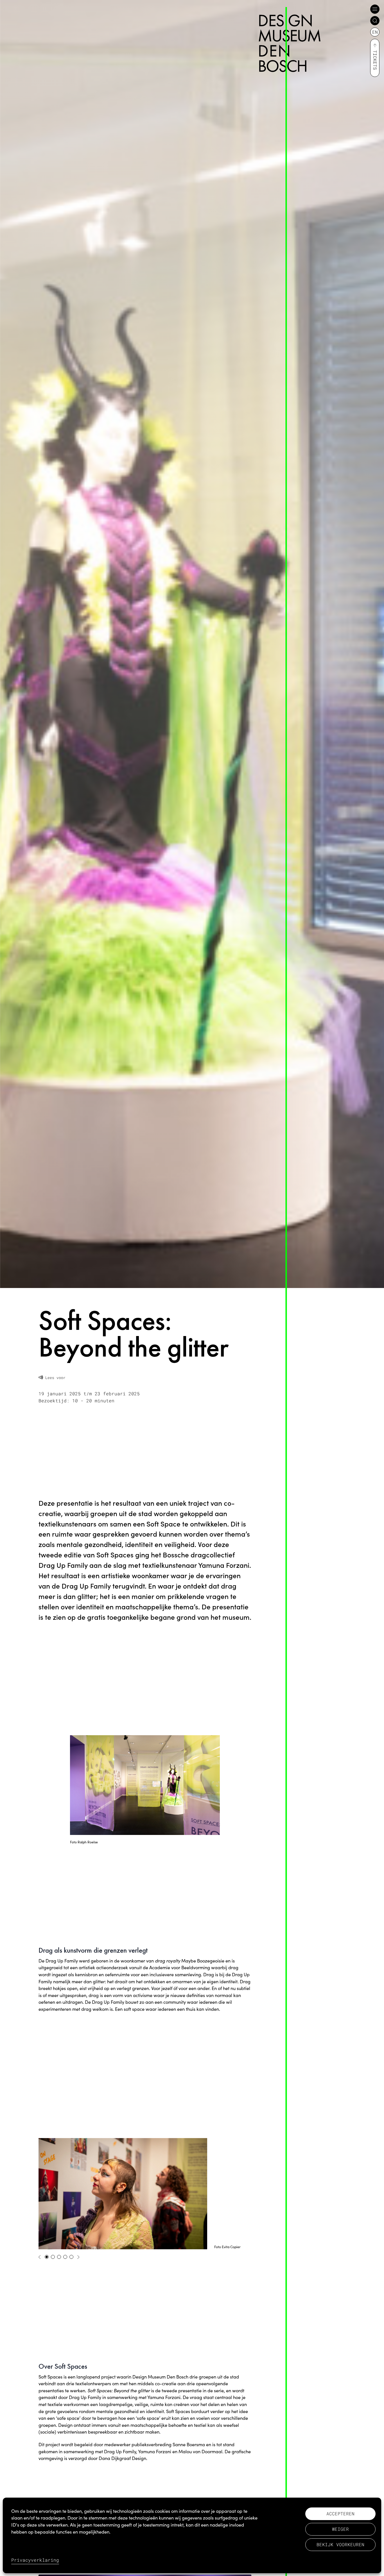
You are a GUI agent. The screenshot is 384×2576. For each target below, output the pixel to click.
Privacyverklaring (35, 2560)
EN (375, 32)
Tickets (375, 60)
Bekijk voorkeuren (340, 2544)
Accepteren (340, 2513)
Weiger (340, 2529)
